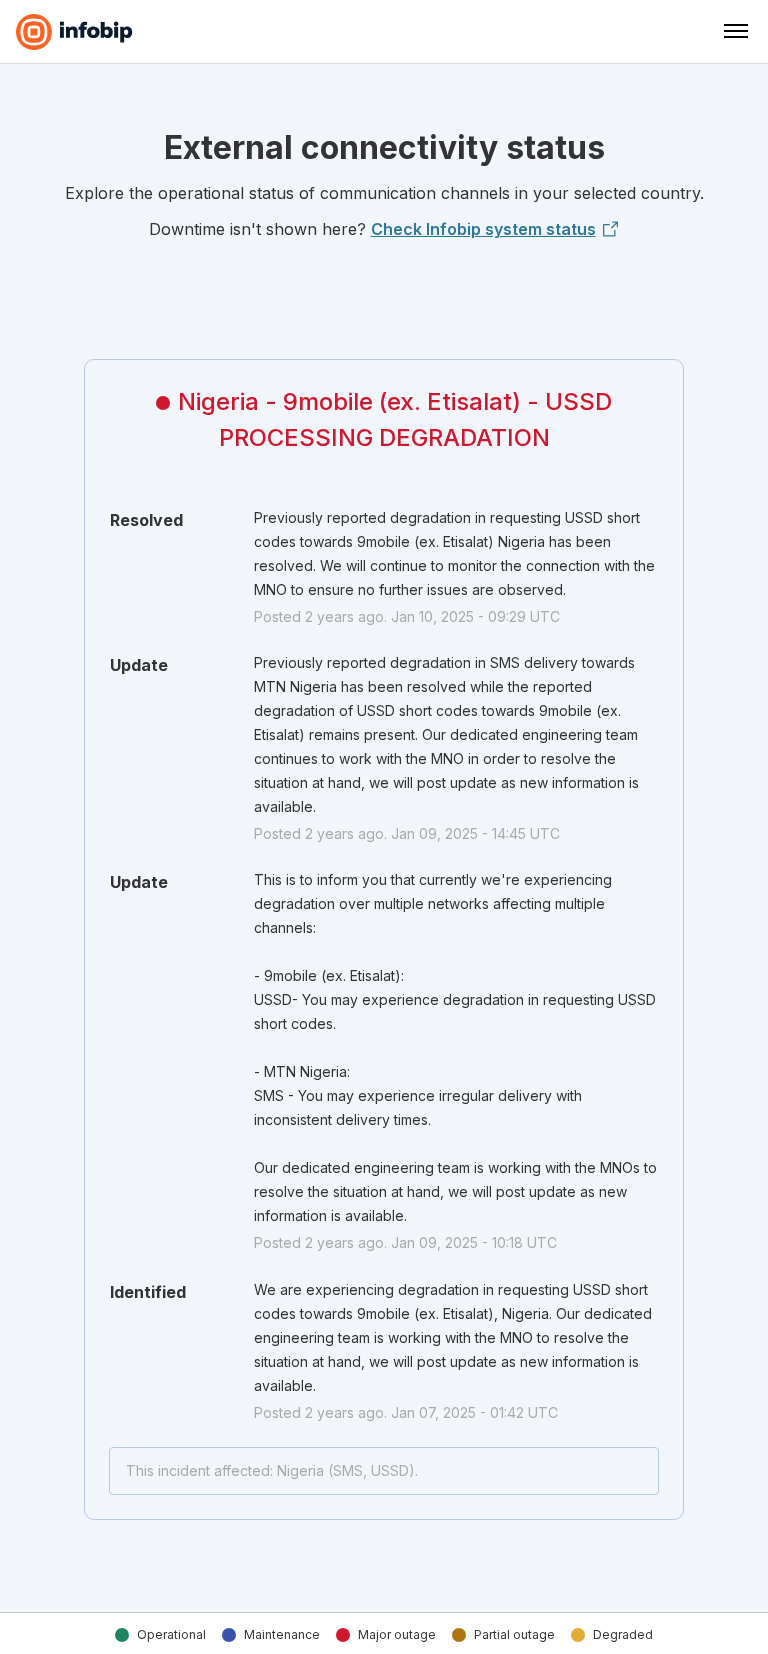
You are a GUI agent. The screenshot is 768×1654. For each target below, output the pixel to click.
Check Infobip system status (483, 229)
